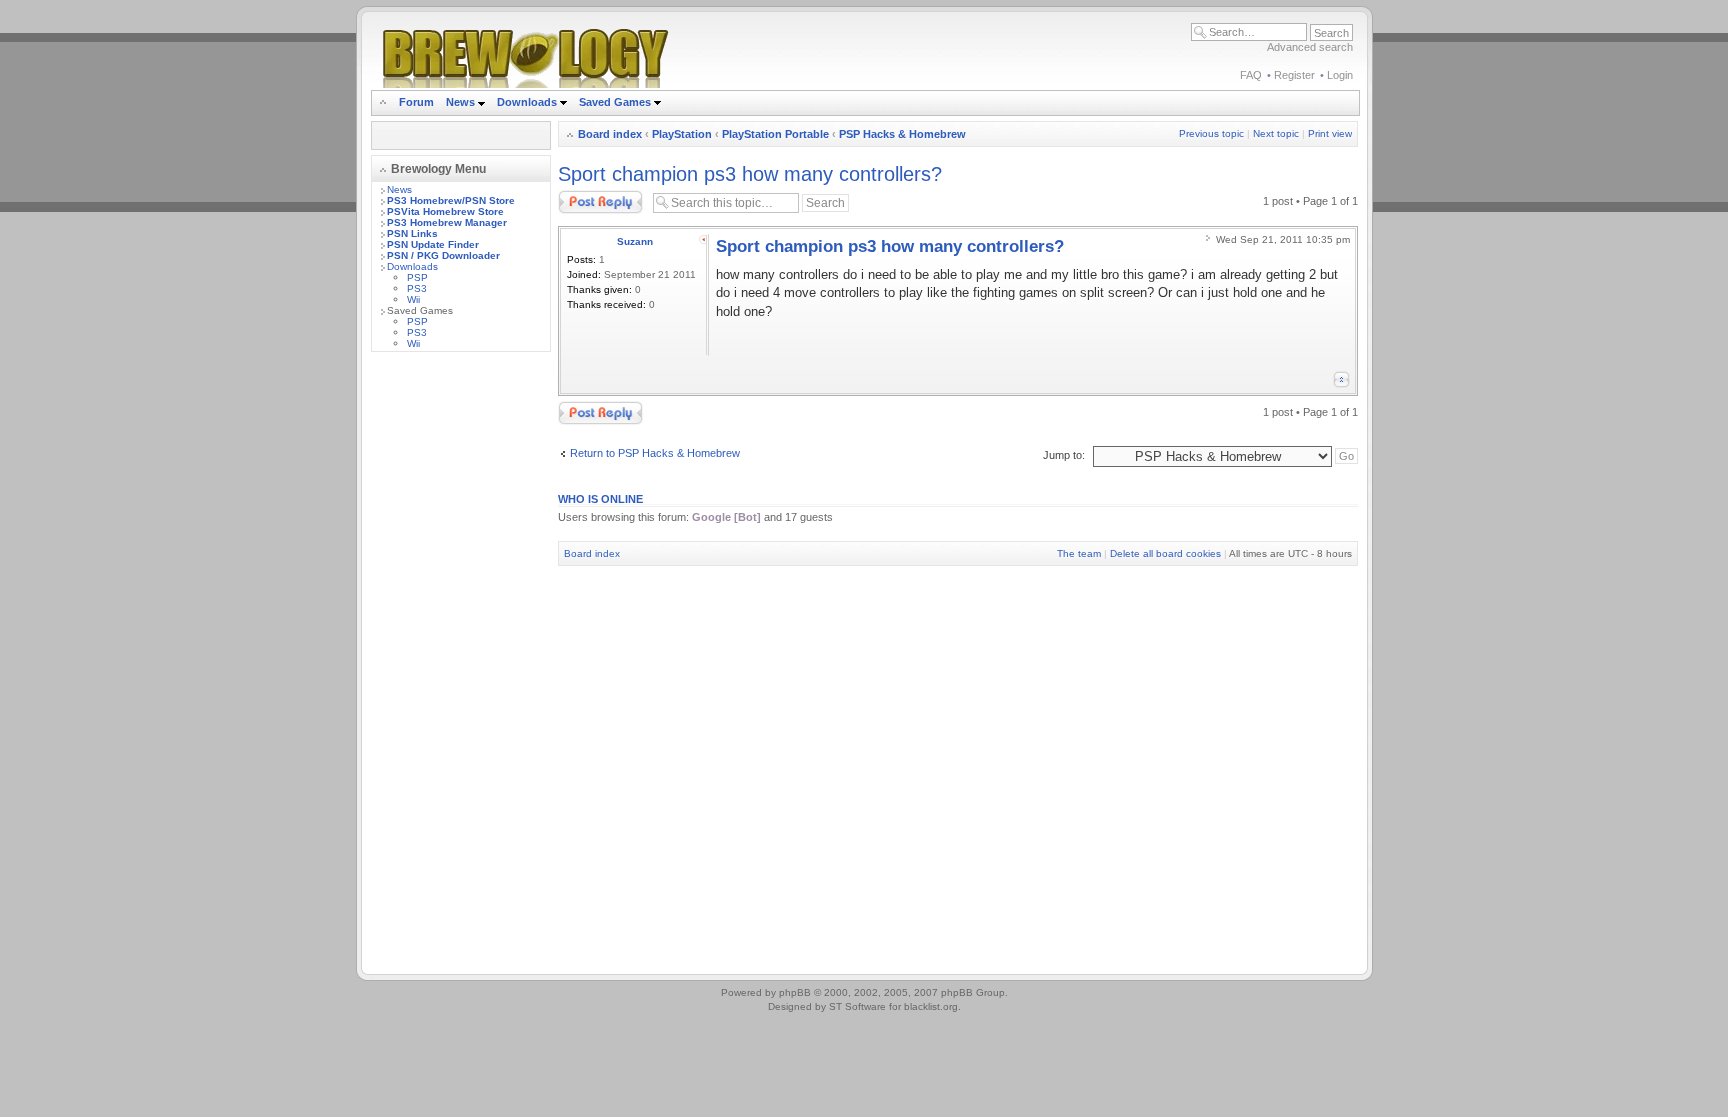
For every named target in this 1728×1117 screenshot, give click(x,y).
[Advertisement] (461, 667)
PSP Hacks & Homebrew (902, 134)
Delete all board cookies (1165, 553)
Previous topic (1211, 133)
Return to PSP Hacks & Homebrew (655, 453)
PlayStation (682, 134)
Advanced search (1310, 47)
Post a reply (587, 196)
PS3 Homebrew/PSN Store (451, 200)
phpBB (795, 992)
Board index (610, 134)
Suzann (635, 241)
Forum (416, 102)
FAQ (1251, 75)
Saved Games (616, 102)
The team (1079, 553)
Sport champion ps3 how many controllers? (750, 174)
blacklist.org (931, 1006)
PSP (417, 277)
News (460, 102)
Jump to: (1064, 455)
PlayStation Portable (775, 134)
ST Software (857, 1006)
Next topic (1276, 133)
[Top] (1341, 379)
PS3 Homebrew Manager (447, 222)
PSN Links (412, 233)
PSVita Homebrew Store (445, 211)
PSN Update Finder (433, 244)
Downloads (528, 102)
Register (1294, 75)
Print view (1330, 133)
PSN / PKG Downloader (443, 255)
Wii (413, 299)
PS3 (417, 288)
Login (1340, 75)
